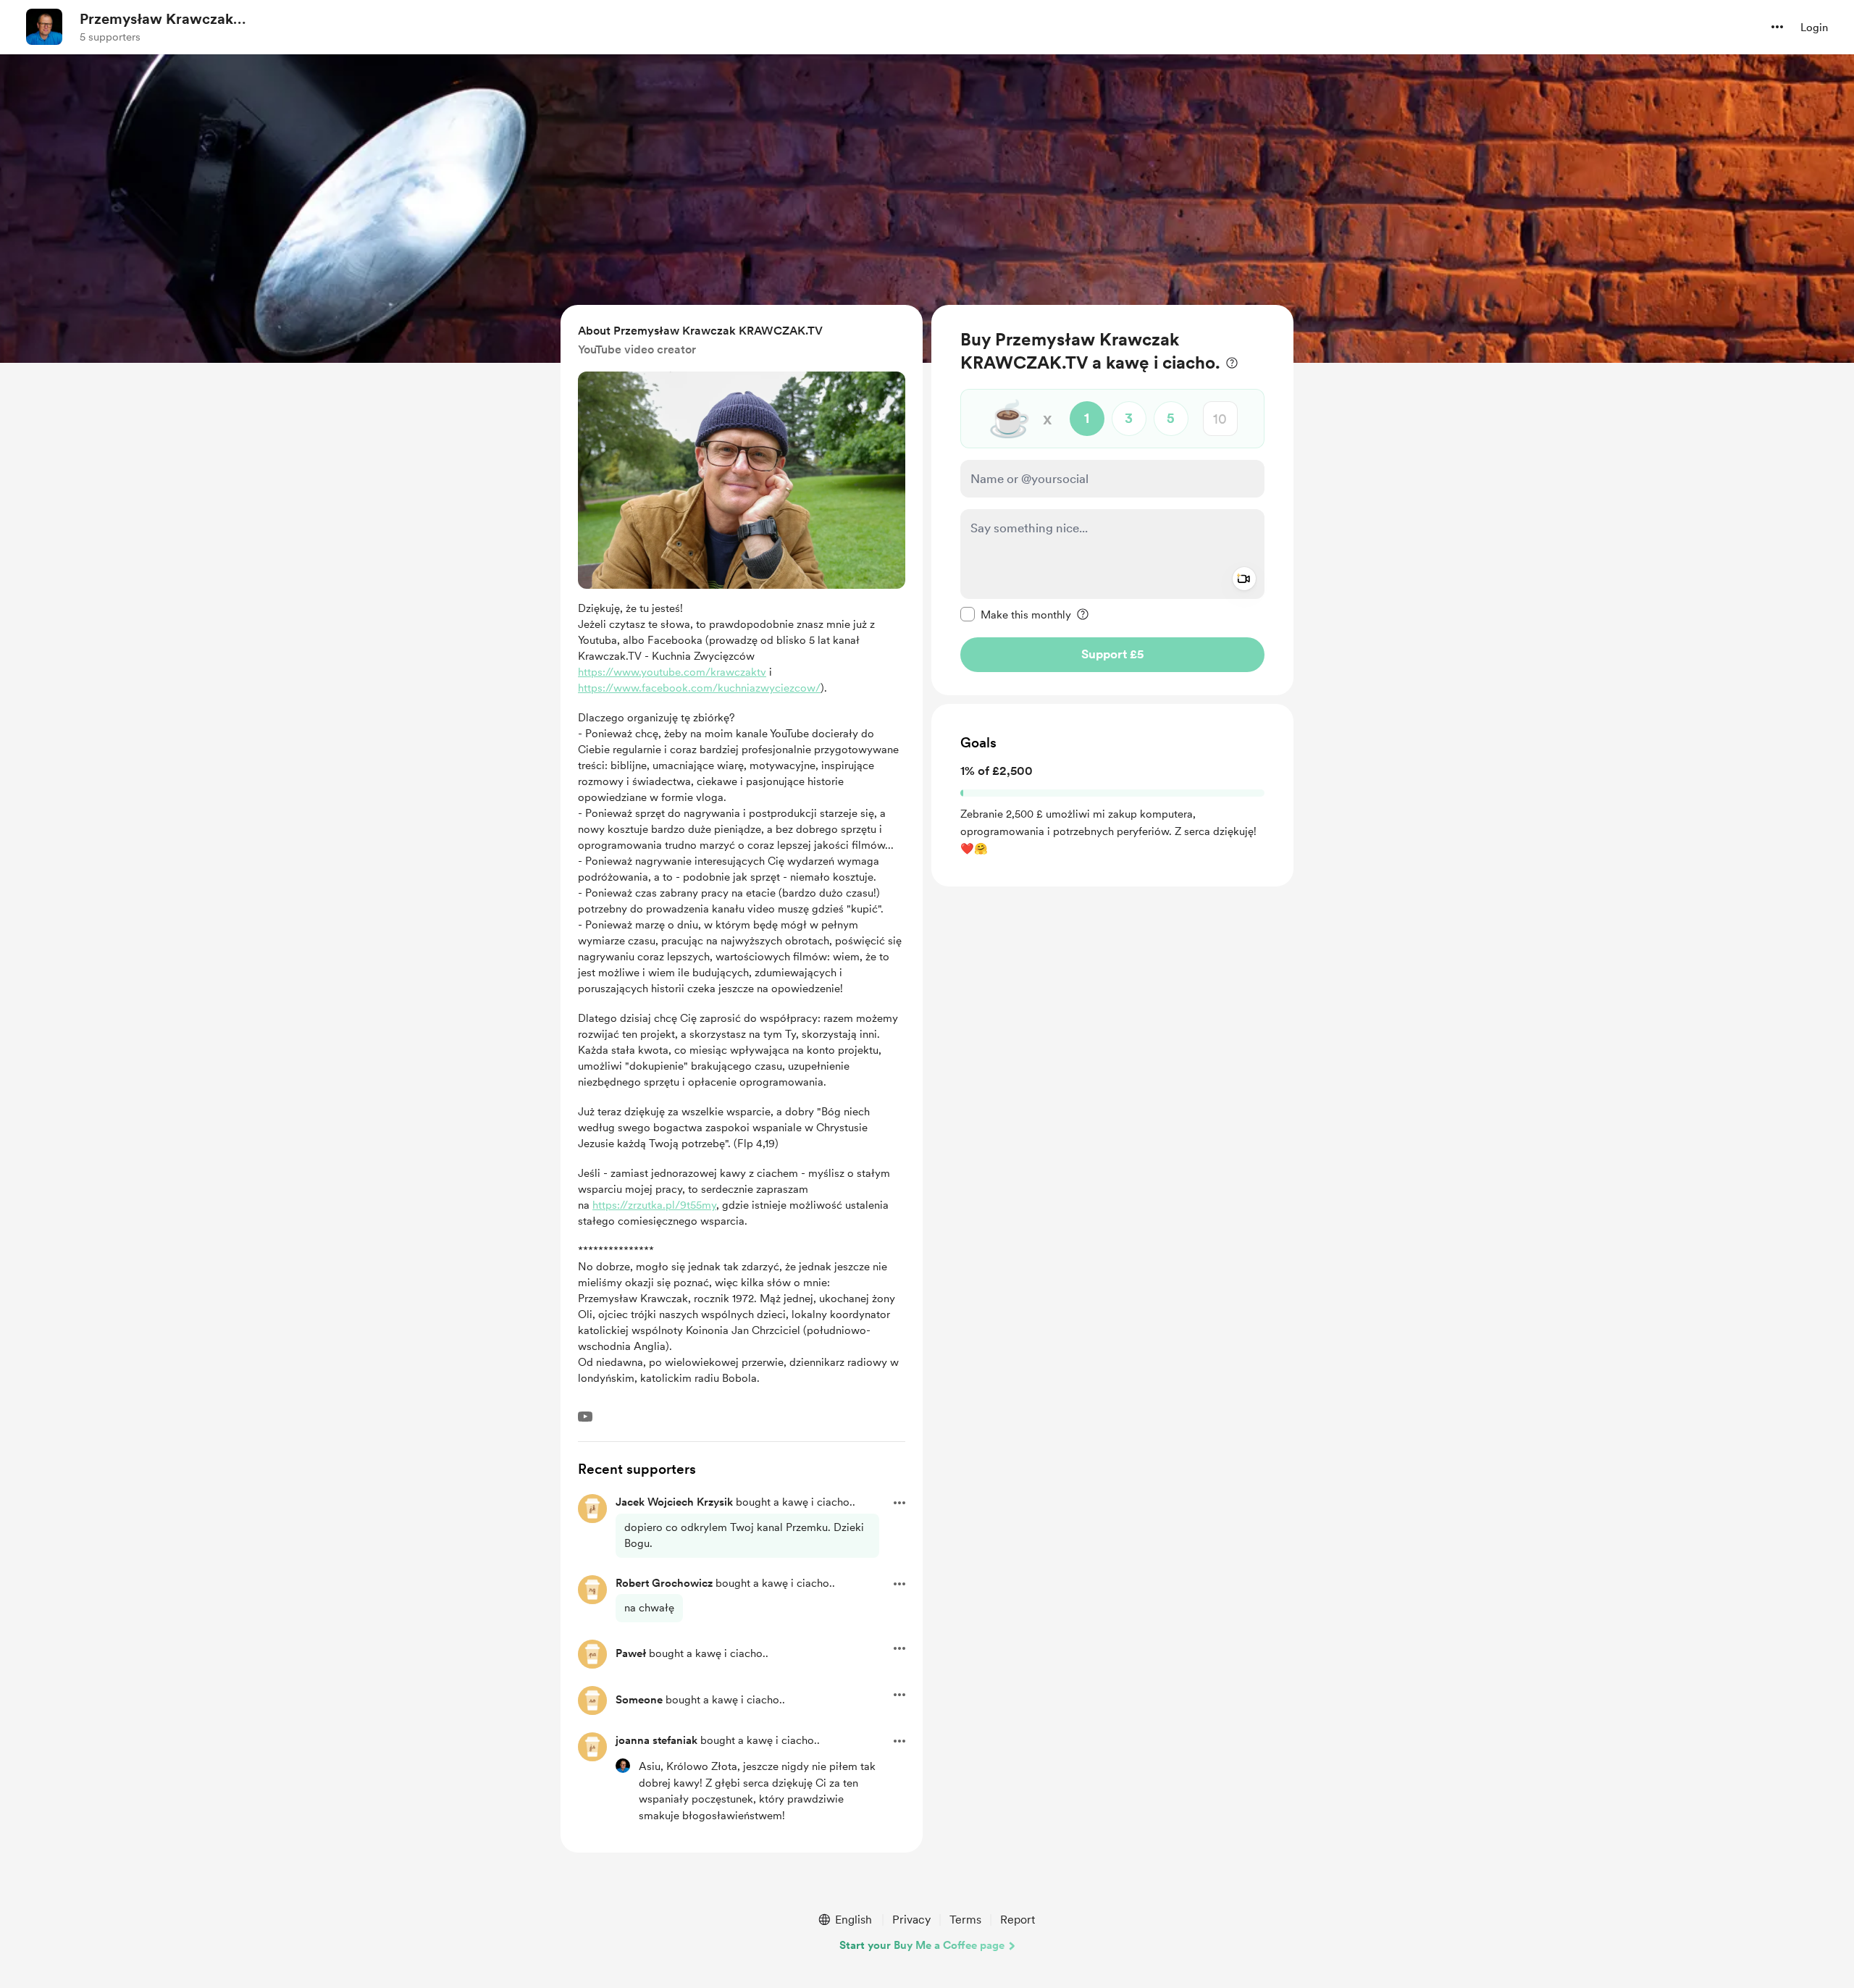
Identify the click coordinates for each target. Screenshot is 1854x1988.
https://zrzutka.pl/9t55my (654, 1205)
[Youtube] (585, 1417)
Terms (965, 1920)
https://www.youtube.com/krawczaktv (672, 672)
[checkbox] (1016, 614)
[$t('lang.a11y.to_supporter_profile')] (623, 1766)
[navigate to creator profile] (44, 27)
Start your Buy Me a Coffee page (922, 1945)
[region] (1112, 500)
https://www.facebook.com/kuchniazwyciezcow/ (699, 688)
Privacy (911, 1920)
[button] (1777, 27)
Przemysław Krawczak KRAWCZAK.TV (156, 20)
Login (1814, 28)
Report (1018, 1920)
